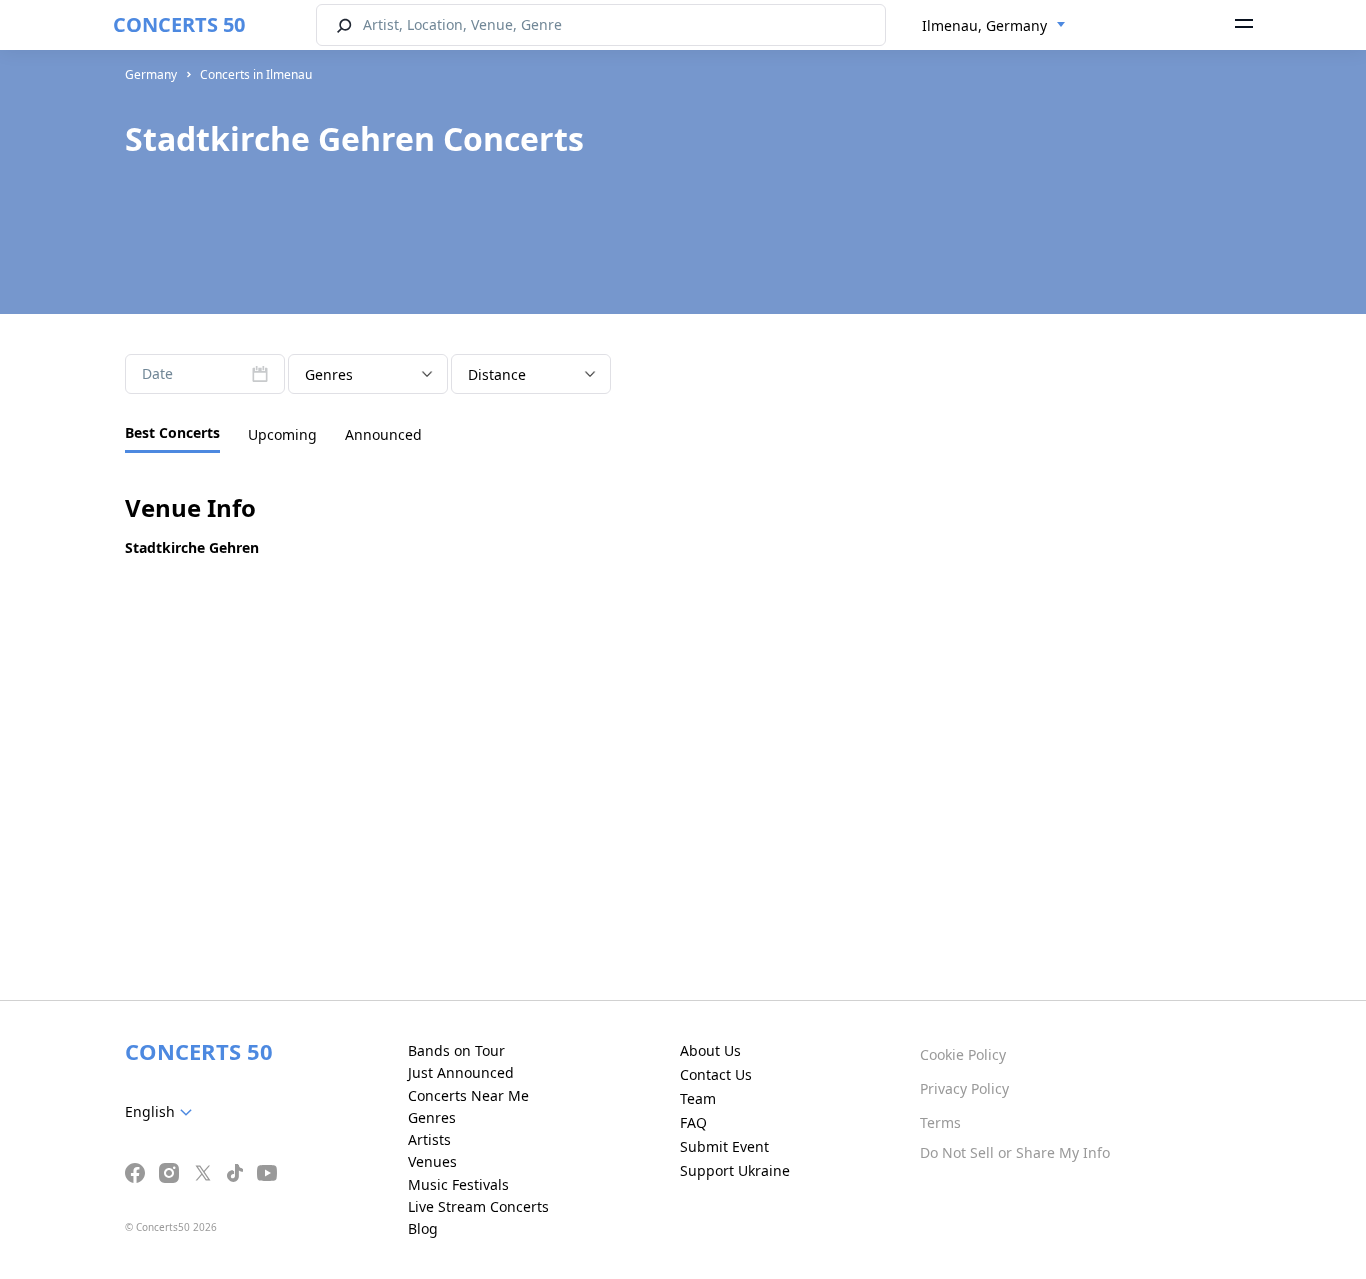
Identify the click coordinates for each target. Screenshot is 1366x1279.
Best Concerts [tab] (172, 432)
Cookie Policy (963, 1054)
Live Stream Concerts (478, 1206)
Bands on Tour (456, 1050)
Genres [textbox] (329, 374)
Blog (423, 1228)
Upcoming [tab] (282, 434)
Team (698, 1098)
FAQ (693, 1122)
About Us (710, 1050)
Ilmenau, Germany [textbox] (984, 25)
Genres (432, 1117)
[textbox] (162, 1112)
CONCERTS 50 (179, 24)
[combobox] (994, 26)
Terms (940, 1122)
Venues (432, 1161)
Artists (429, 1139)
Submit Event (724, 1146)
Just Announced (461, 1072)
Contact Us (716, 1074)
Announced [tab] (383, 434)
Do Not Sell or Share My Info (1015, 1152)
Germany (151, 74)
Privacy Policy (964, 1088)
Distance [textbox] (497, 374)
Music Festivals (458, 1184)
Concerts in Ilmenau (256, 74)
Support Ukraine (735, 1170)
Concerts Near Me (468, 1095)
